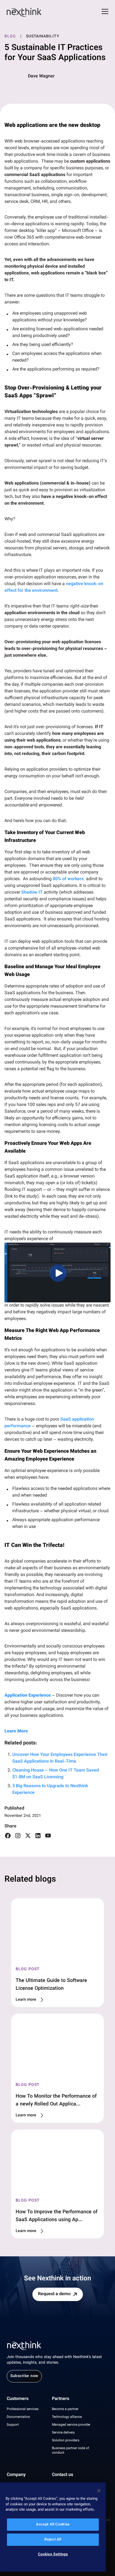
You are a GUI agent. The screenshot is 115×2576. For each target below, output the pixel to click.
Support (13, 2425)
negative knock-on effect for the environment (54, 587)
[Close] (99, 2491)
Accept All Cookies (53, 2525)
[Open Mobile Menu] (105, 12)
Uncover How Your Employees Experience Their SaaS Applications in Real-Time (60, 1758)
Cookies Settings (53, 2554)
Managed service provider (71, 2425)
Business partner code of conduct (70, 2451)
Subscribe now (24, 2376)
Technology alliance (67, 2417)
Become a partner (65, 2409)
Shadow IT (32, 893)
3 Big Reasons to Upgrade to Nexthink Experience (50, 1790)
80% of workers (69, 879)
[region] (53, 2527)
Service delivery (63, 2433)
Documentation (18, 2417)
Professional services (23, 2409)
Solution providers (66, 2440)
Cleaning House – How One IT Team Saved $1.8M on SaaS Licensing (56, 1774)
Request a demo (54, 2294)
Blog (10, 37)
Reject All (53, 2540)
